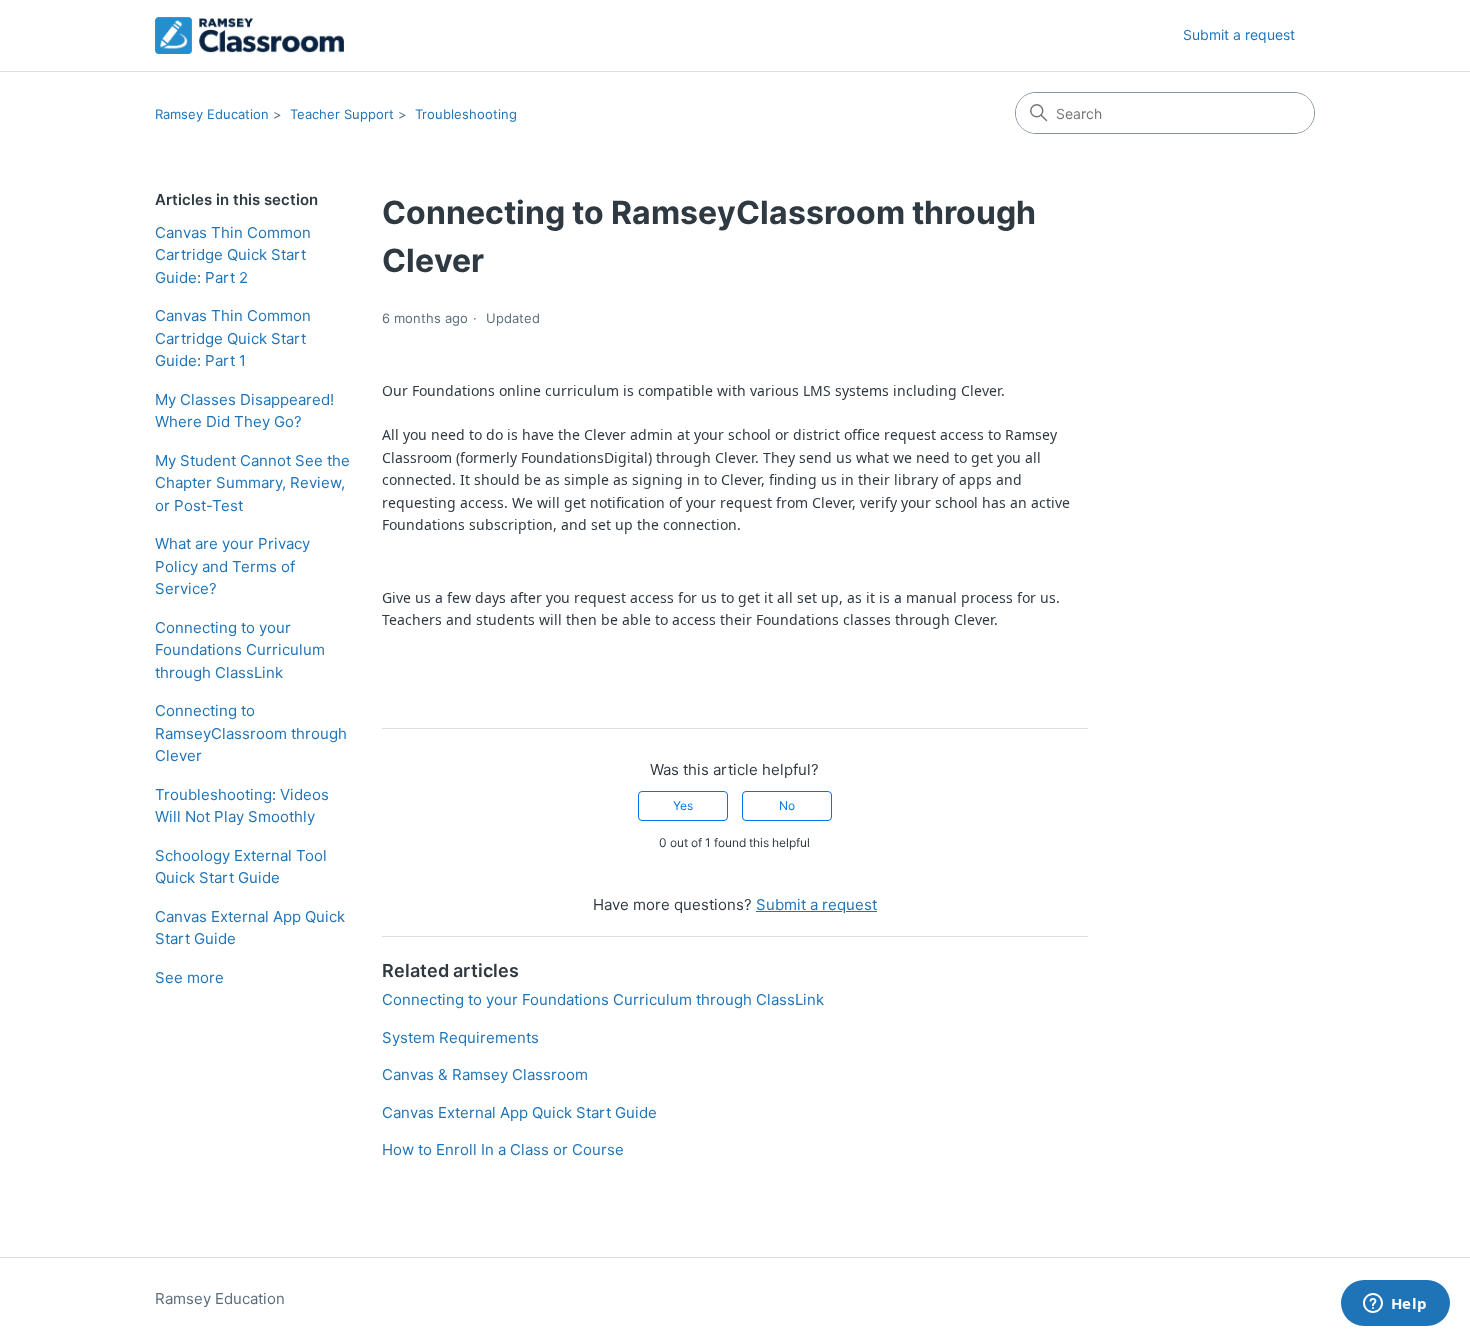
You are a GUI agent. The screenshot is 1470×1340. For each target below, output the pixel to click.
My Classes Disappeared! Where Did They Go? (244, 411)
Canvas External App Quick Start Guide (250, 928)
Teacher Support (342, 114)
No (787, 805)
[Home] (249, 35)
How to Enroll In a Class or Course (503, 1149)
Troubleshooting (466, 114)
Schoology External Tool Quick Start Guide (241, 867)
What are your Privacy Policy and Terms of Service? (232, 566)
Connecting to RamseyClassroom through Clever (251, 733)
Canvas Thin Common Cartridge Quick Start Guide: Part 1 (233, 338)
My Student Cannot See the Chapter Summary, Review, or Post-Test (252, 483)
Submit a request (1239, 34)
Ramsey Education (212, 114)
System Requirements (460, 1037)
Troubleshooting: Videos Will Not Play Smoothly (242, 806)
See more (189, 977)
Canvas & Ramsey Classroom (485, 1074)
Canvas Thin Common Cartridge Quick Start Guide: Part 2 (233, 255)
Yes (683, 805)
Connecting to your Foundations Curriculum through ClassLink (240, 650)
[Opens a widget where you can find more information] (1395, 1305)
